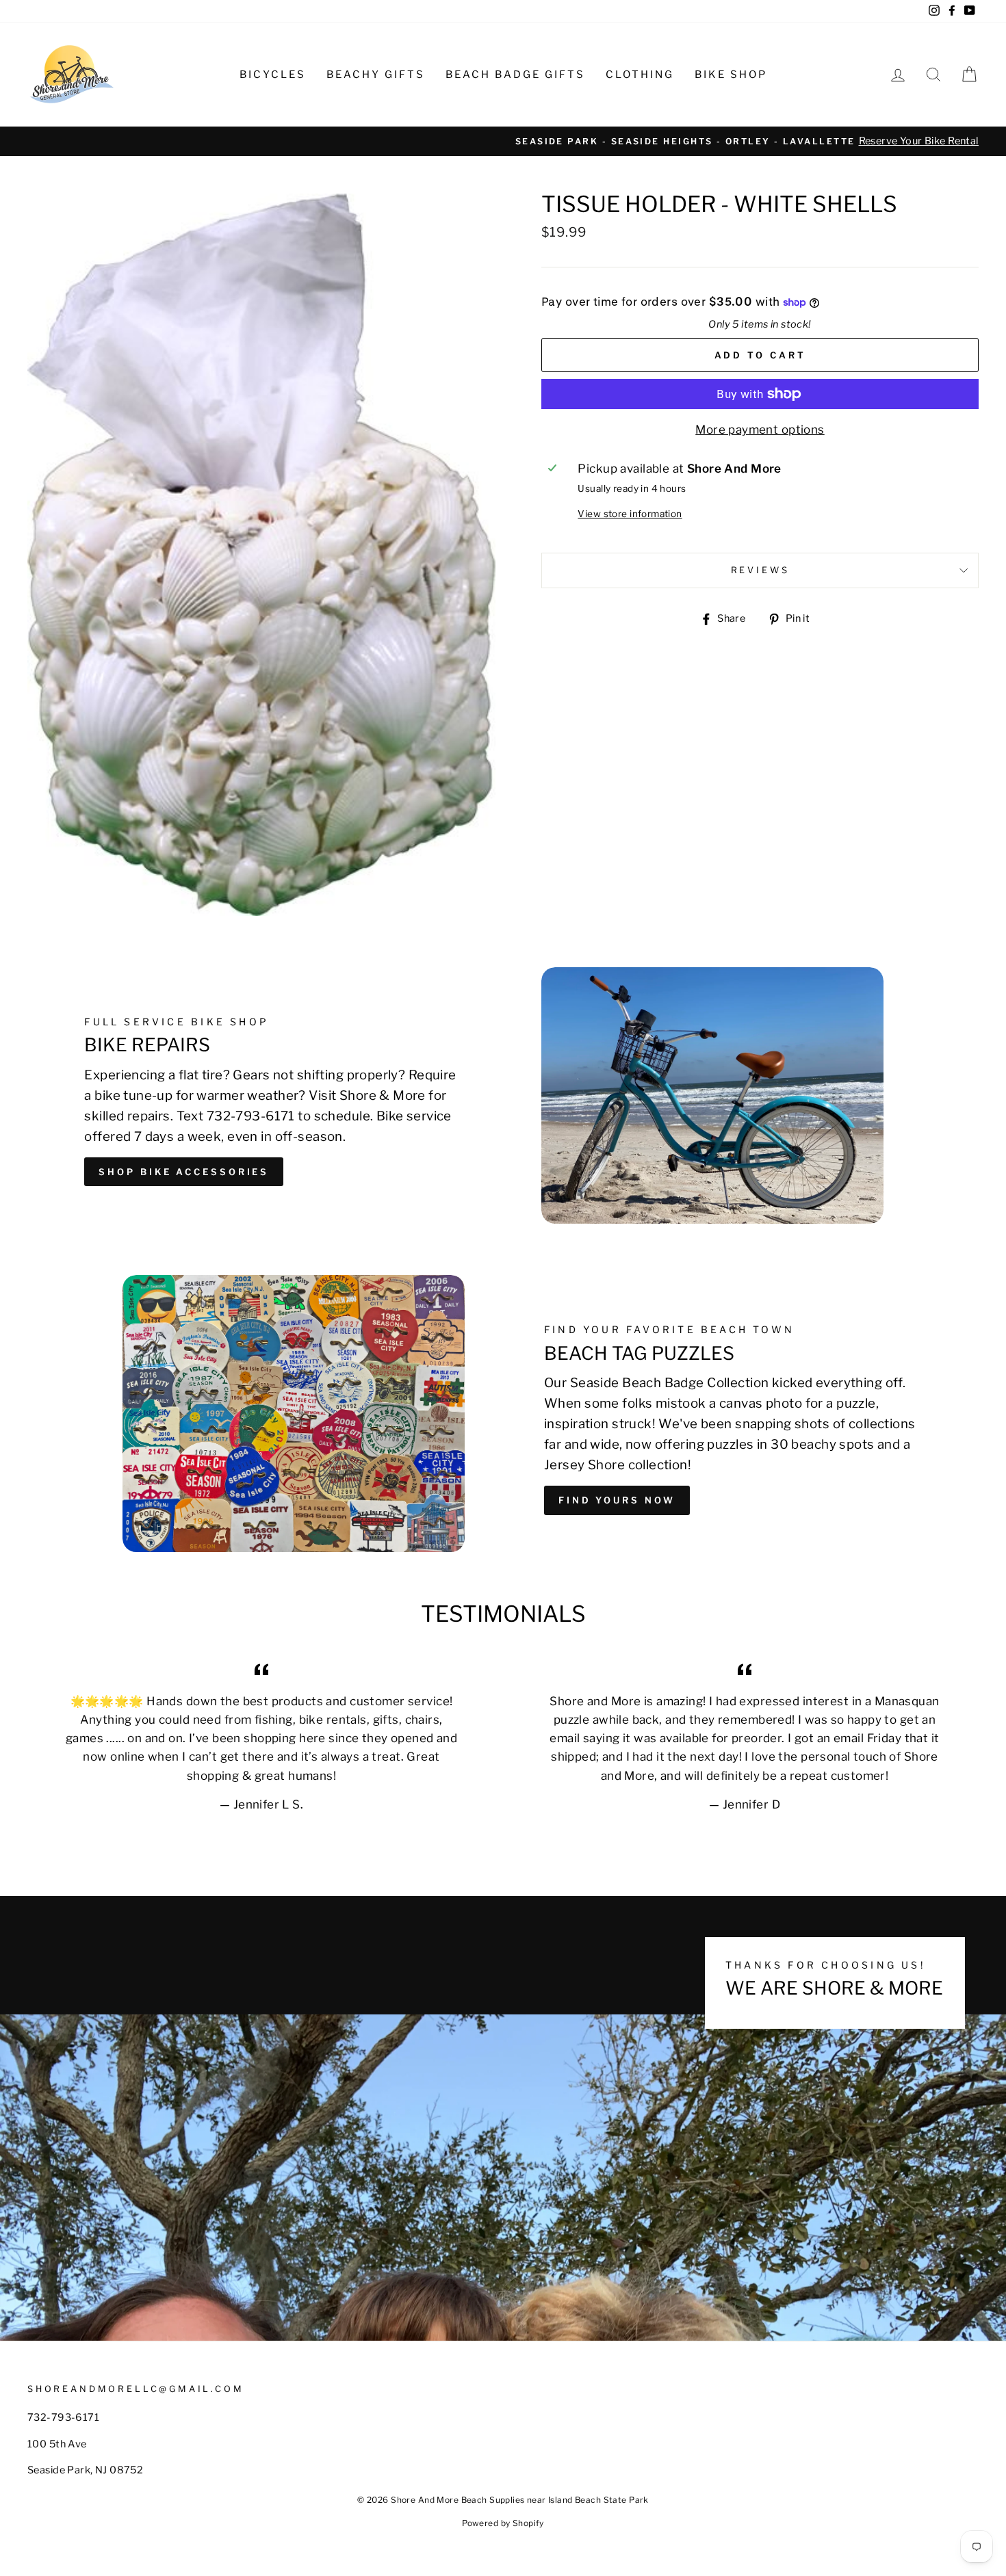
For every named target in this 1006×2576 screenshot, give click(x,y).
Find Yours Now (617, 1500)
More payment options (760, 430)
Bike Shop (731, 75)
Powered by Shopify (503, 2523)
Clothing (640, 75)
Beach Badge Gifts (515, 75)
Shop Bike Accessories (184, 1172)
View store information (630, 514)
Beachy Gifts (376, 75)
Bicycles (273, 75)
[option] (503, 141)
